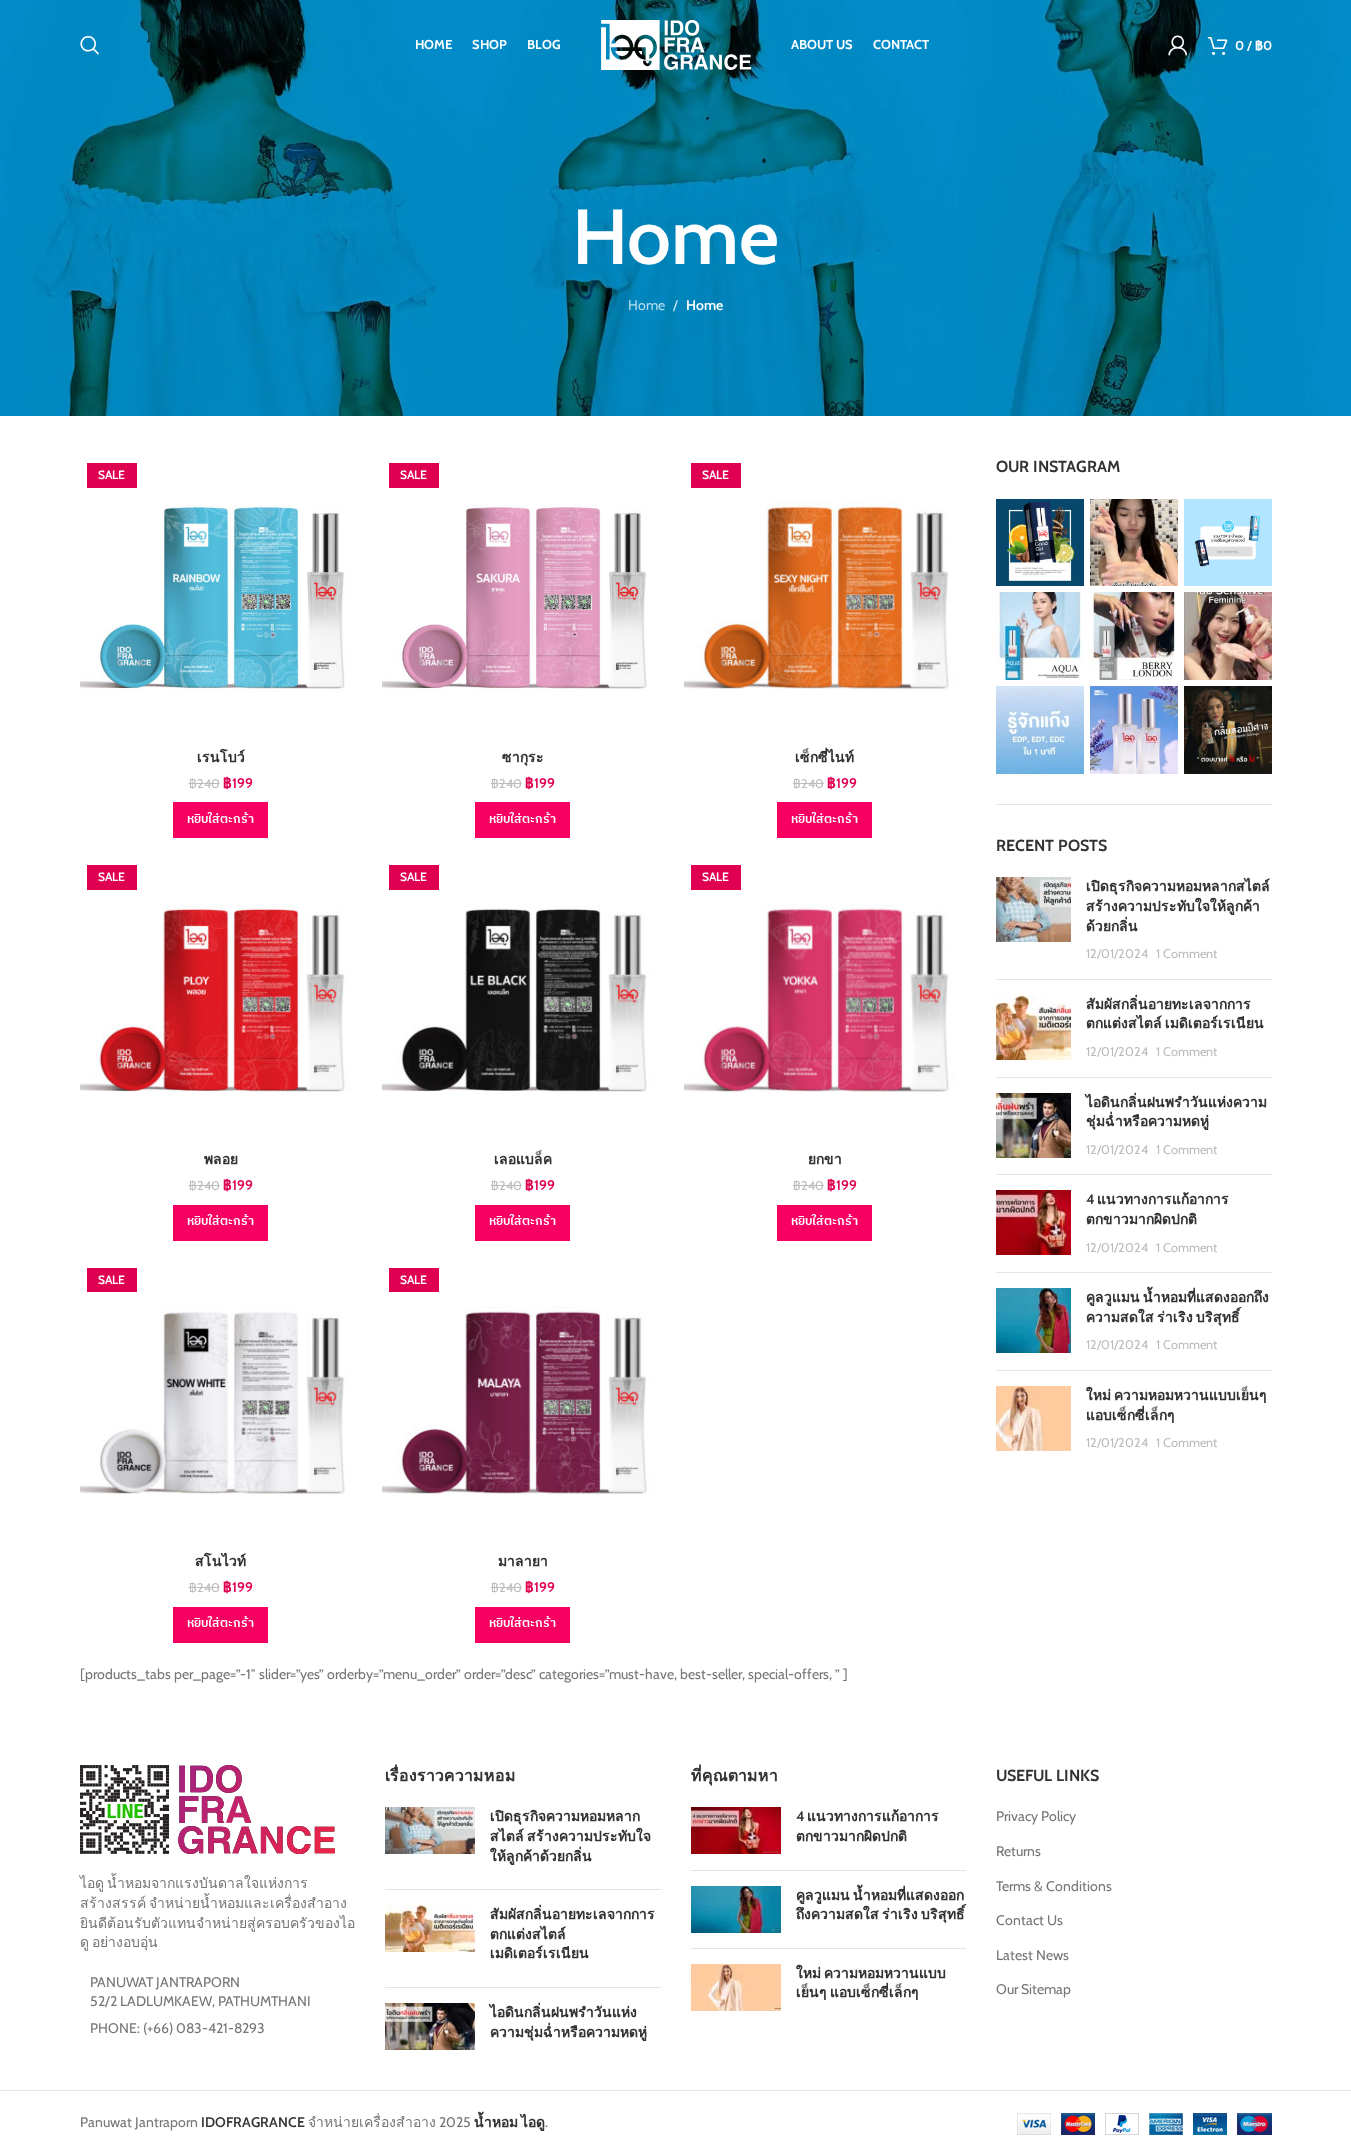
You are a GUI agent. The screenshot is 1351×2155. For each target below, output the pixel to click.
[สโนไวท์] (221, 1402)
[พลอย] (221, 999)
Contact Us (1029, 1920)
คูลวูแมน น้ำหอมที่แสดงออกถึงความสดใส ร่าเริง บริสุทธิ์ (1177, 1307)
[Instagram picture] (1040, 543)
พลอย (221, 1159)
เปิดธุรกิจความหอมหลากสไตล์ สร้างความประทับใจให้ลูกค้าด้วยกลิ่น (1178, 905)
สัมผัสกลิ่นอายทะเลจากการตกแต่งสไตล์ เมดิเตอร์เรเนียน (1175, 1014)
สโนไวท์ (220, 1561)
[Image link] (207, 1808)
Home (646, 305)
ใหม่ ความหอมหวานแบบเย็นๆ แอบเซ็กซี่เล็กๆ (871, 1983)
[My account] (1178, 45)
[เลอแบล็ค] (523, 999)
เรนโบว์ (221, 757)
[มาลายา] (523, 1402)
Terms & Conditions (1054, 1886)
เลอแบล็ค (523, 1159)
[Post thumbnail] (1033, 920)
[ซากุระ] (523, 597)
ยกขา (825, 1159)
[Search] (90, 45)
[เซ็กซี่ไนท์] (825, 597)
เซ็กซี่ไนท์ (824, 757)
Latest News (1032, 1955)
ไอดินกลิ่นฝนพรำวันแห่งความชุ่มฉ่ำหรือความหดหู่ (1176, 1112)
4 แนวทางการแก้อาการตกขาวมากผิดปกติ (1157, 1209)
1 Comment (1186, 953)
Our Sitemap (1033, 1989)
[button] (220, 820)
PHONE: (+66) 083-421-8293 (177, 2028)
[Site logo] (676, 43)
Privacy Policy (1036, 1816)
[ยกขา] (825, 999)
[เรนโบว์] (221, 597)
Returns (1018, 1851)
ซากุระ (523, 757)
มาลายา (523, 1561)
